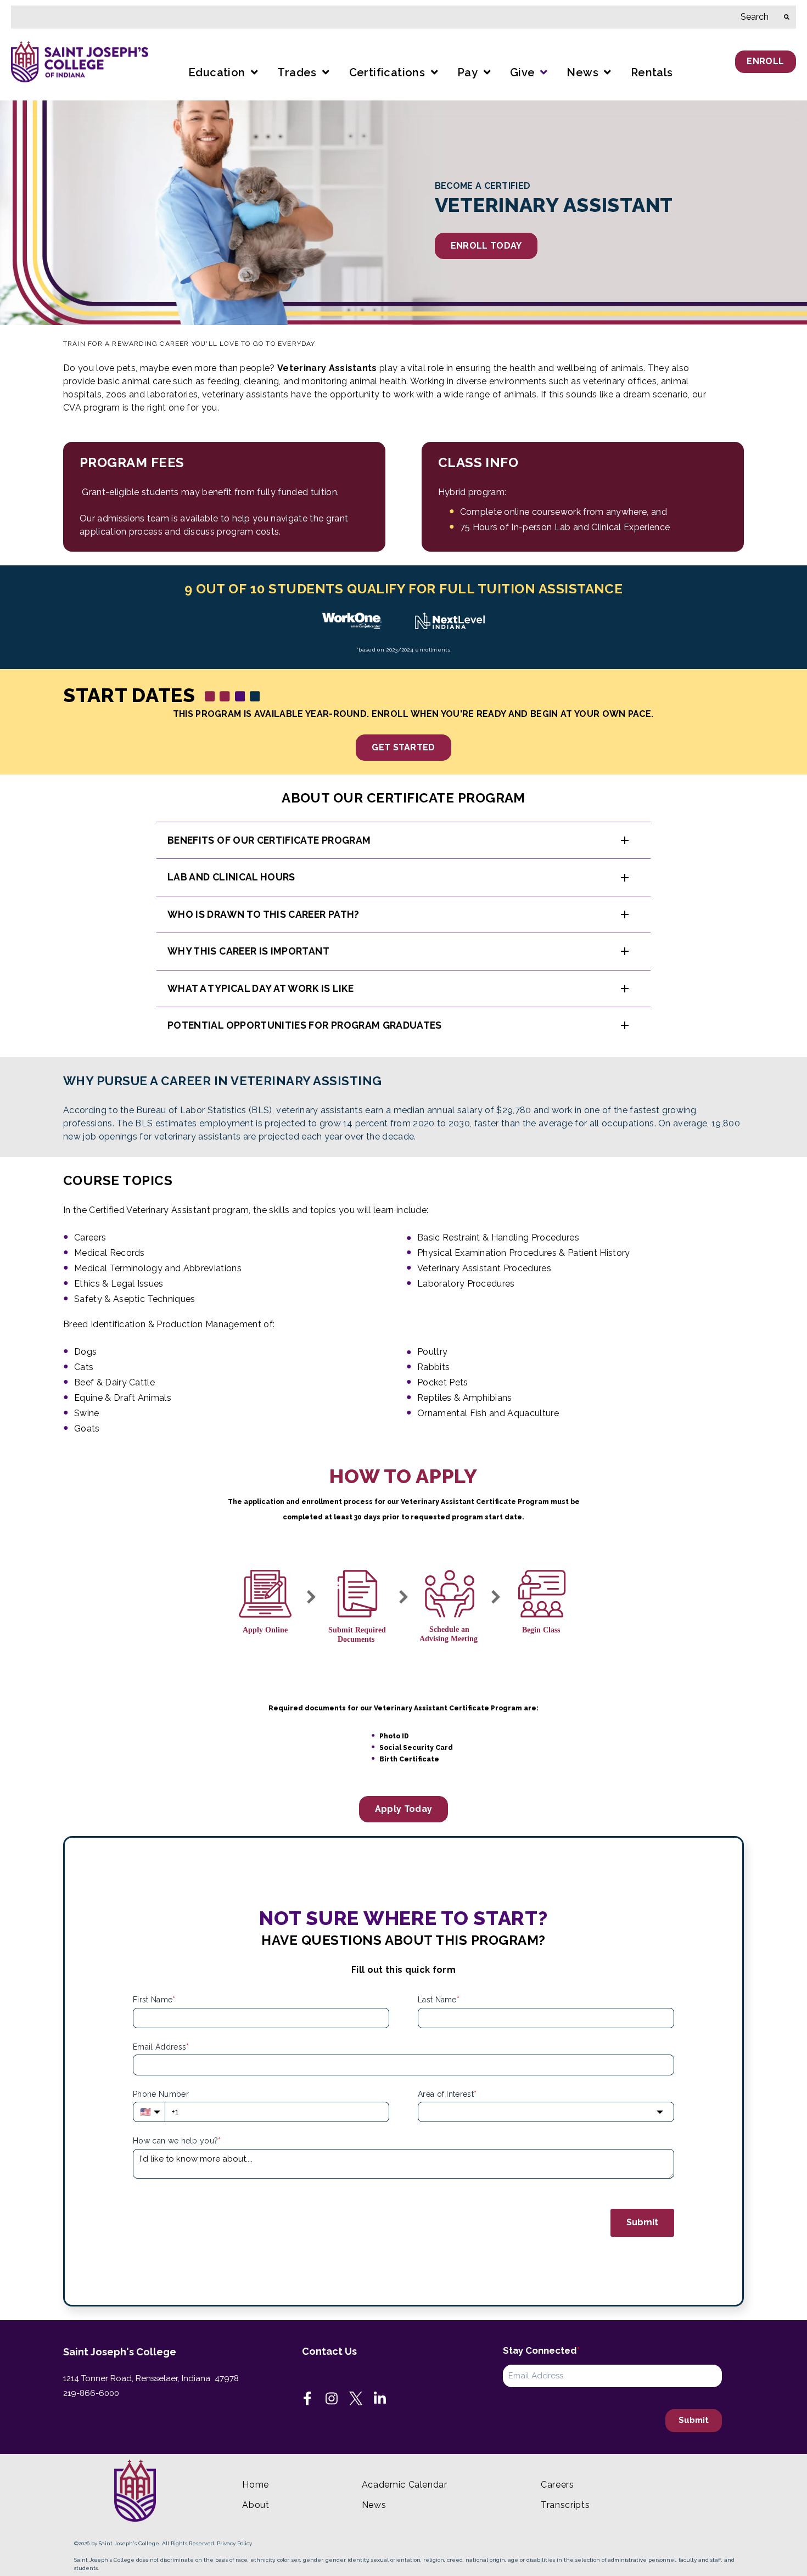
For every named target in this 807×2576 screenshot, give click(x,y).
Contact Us (329, 2351)
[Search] (787, 17)
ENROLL (765, 61)
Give (523, 72)
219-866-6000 (91, 2393)
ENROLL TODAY (486, 246)
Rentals (652, 72)
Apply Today (404, 1809)
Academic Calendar (405, 2485)
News (374, 2505)
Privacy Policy (234, 2543)
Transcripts (565, 2505)
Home (256, 2485)
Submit (642, 2222)
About (256, 2505)
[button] (403, 840)
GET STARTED (403, 747)
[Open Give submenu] (542, 73)
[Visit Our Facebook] (307, 2399)
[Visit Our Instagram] (332, 2399)
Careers (557, 2485)
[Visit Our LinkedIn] (380, 2399)
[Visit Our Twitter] (356, 2399)
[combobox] (394, 17)
